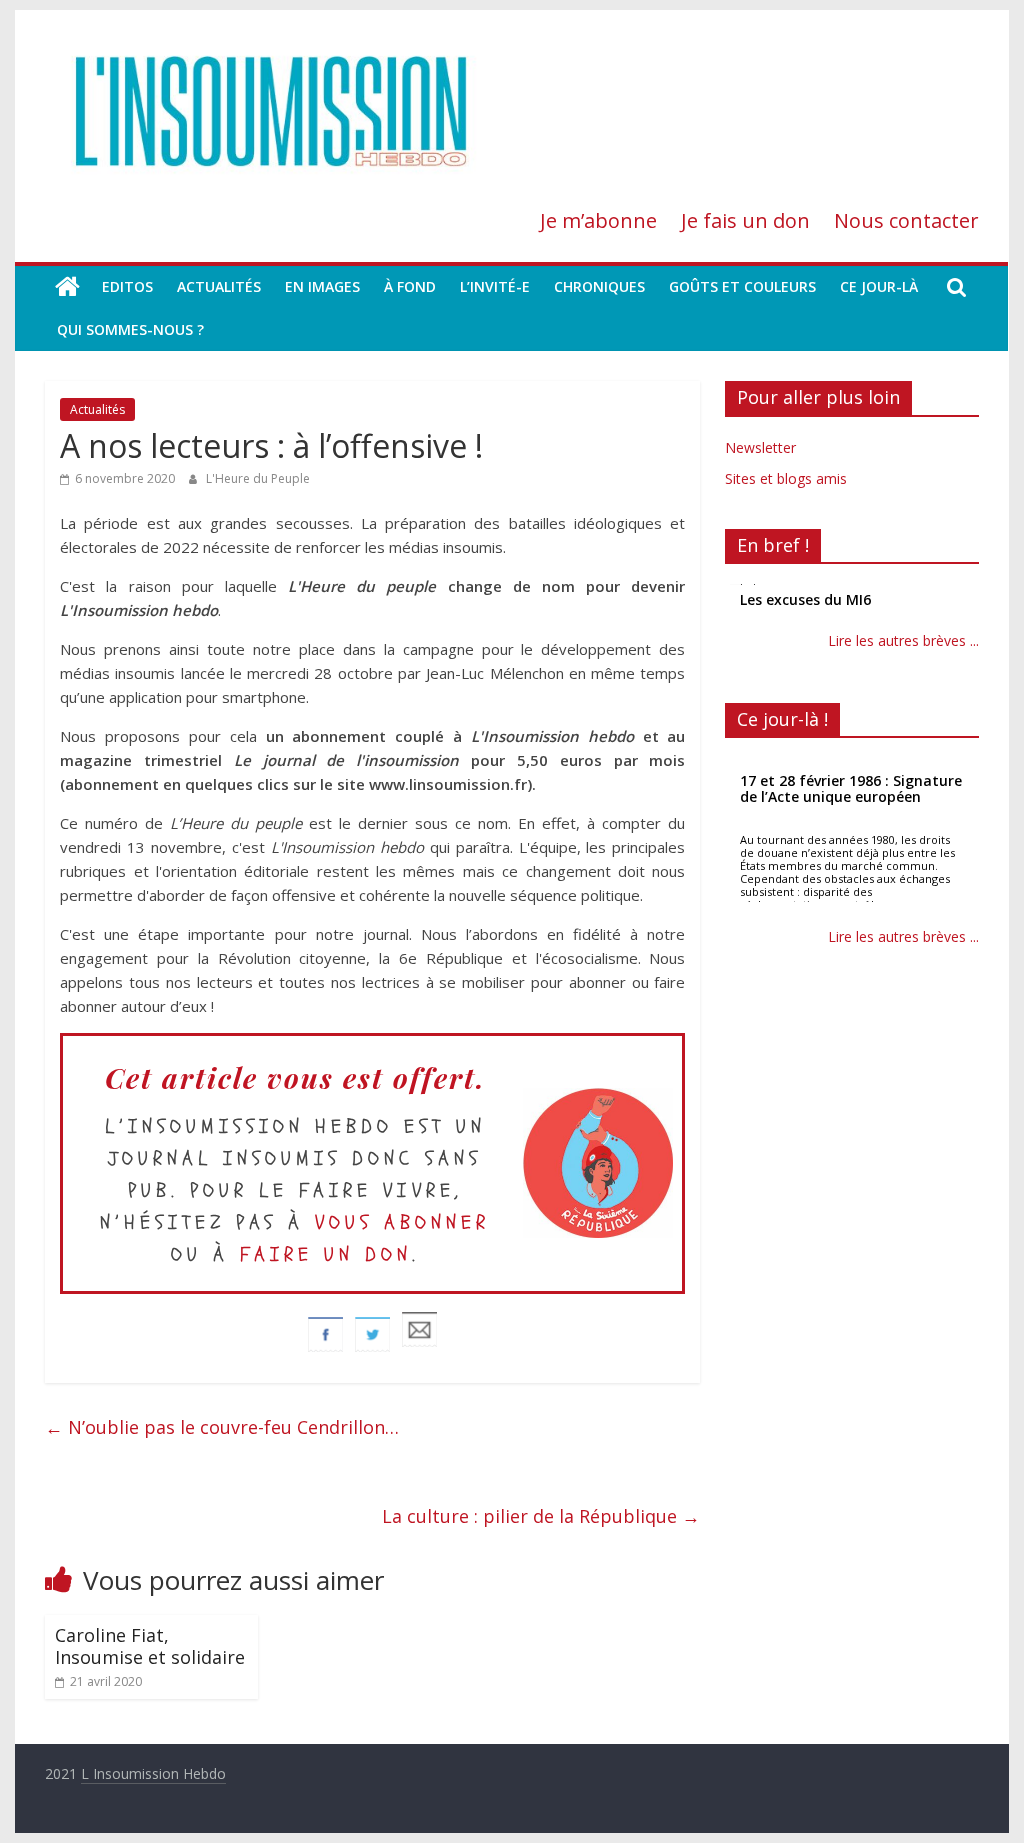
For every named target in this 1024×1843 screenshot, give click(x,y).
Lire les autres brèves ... (903, 640)
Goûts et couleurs (742, 286)
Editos (127, 286)
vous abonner (402, 1222)
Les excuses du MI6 (805, 598)
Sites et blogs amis (786, 478)
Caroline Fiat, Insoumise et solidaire (150, 1646)
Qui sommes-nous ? (130, 329)
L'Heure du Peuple (258, 478)
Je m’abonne (598, 220)
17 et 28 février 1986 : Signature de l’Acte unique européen (851, 788)
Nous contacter (906, 220)
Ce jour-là (879, 286)
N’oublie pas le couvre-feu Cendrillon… (222, 1427)
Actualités (219, 286)
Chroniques (599, 286)
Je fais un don (745, 220)
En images (322, 286)
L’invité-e (495, 286)
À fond (410, 286)
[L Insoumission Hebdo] (67, 287)
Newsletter (760, 447)
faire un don (326, 1254)
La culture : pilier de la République (541, 1516)
